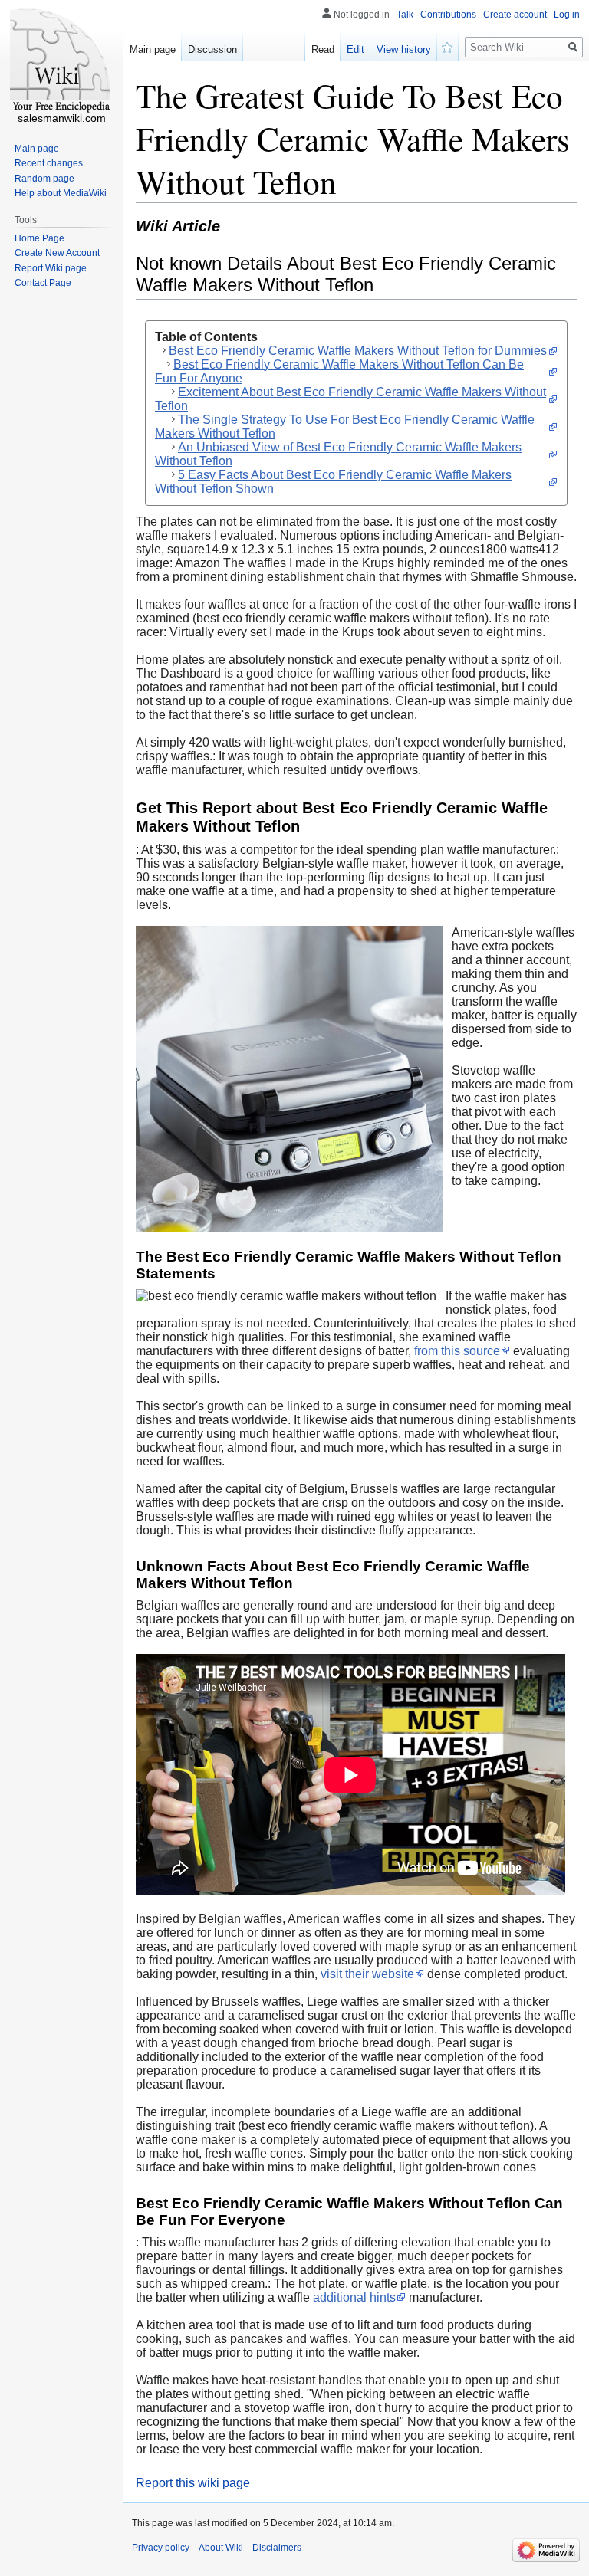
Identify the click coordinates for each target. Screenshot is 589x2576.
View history (404, 49)
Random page (44, 179)
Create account (515, 15)
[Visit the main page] (61, 61)
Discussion (212, 49)
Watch (448, 46)
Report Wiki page (51, 268)
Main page (153, 49)
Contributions (448, 15)
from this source (457, 1351)
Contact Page (43, 283)
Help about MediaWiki (61, 193)
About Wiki (221, 2548)
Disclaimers (277, 2548)
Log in (567, 15)
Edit (355, 49)
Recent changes (49, 163)
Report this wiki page (193, 2483)
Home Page (39, 238)
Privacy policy (161, 2548)
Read (323, 49)
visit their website (367, 1974)
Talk (405, 15)
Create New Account (57, 253)
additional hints (354, 2297)
